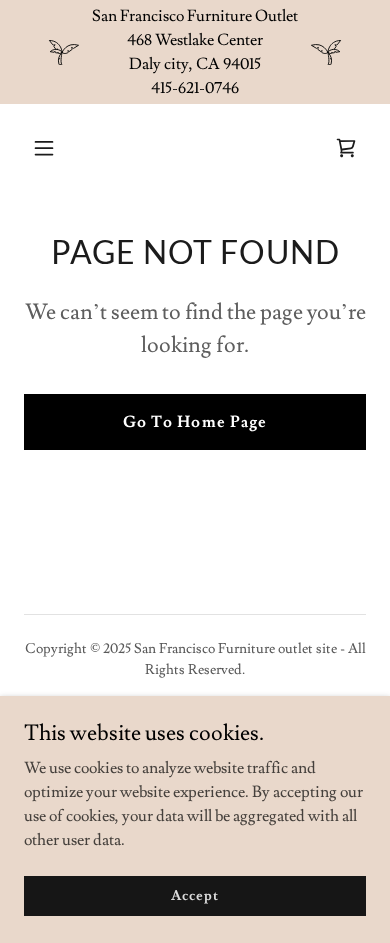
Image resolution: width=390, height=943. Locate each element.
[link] (346, 148)
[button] (63, 148)
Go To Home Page (194, 422)
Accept (194, 895)
